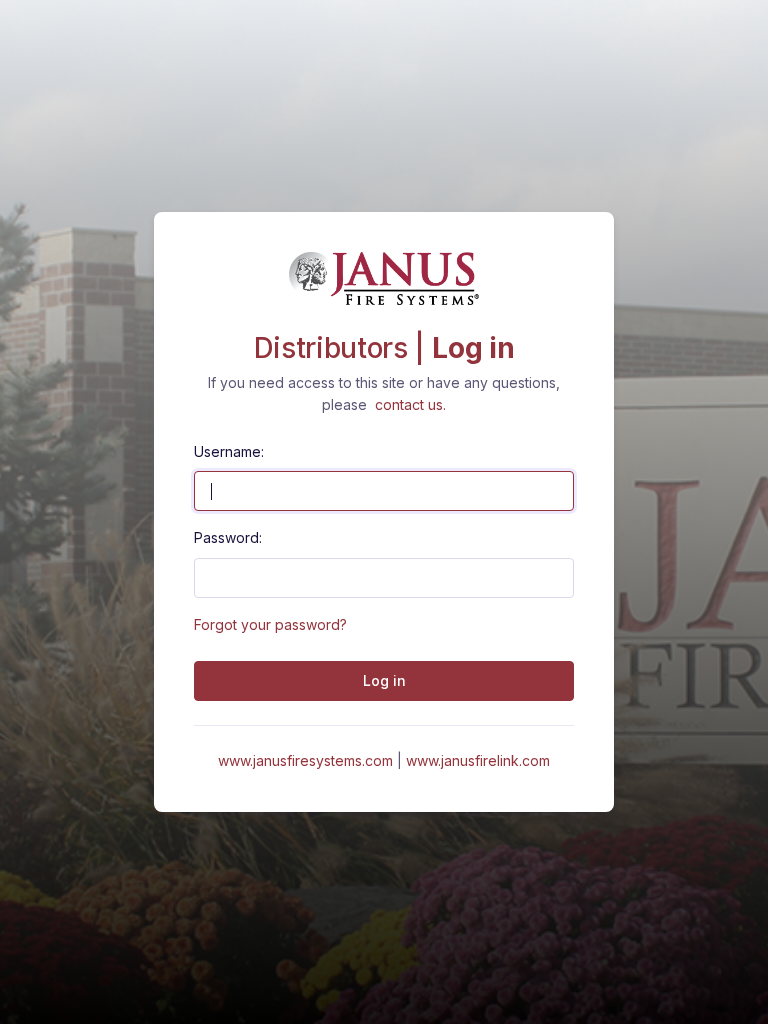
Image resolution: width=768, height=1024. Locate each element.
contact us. (410, 404)
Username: (229, 451)
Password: (228, 537)
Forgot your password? (270, 624)
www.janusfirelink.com (478, 760)
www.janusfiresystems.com (307, 760)
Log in (384, 680)
